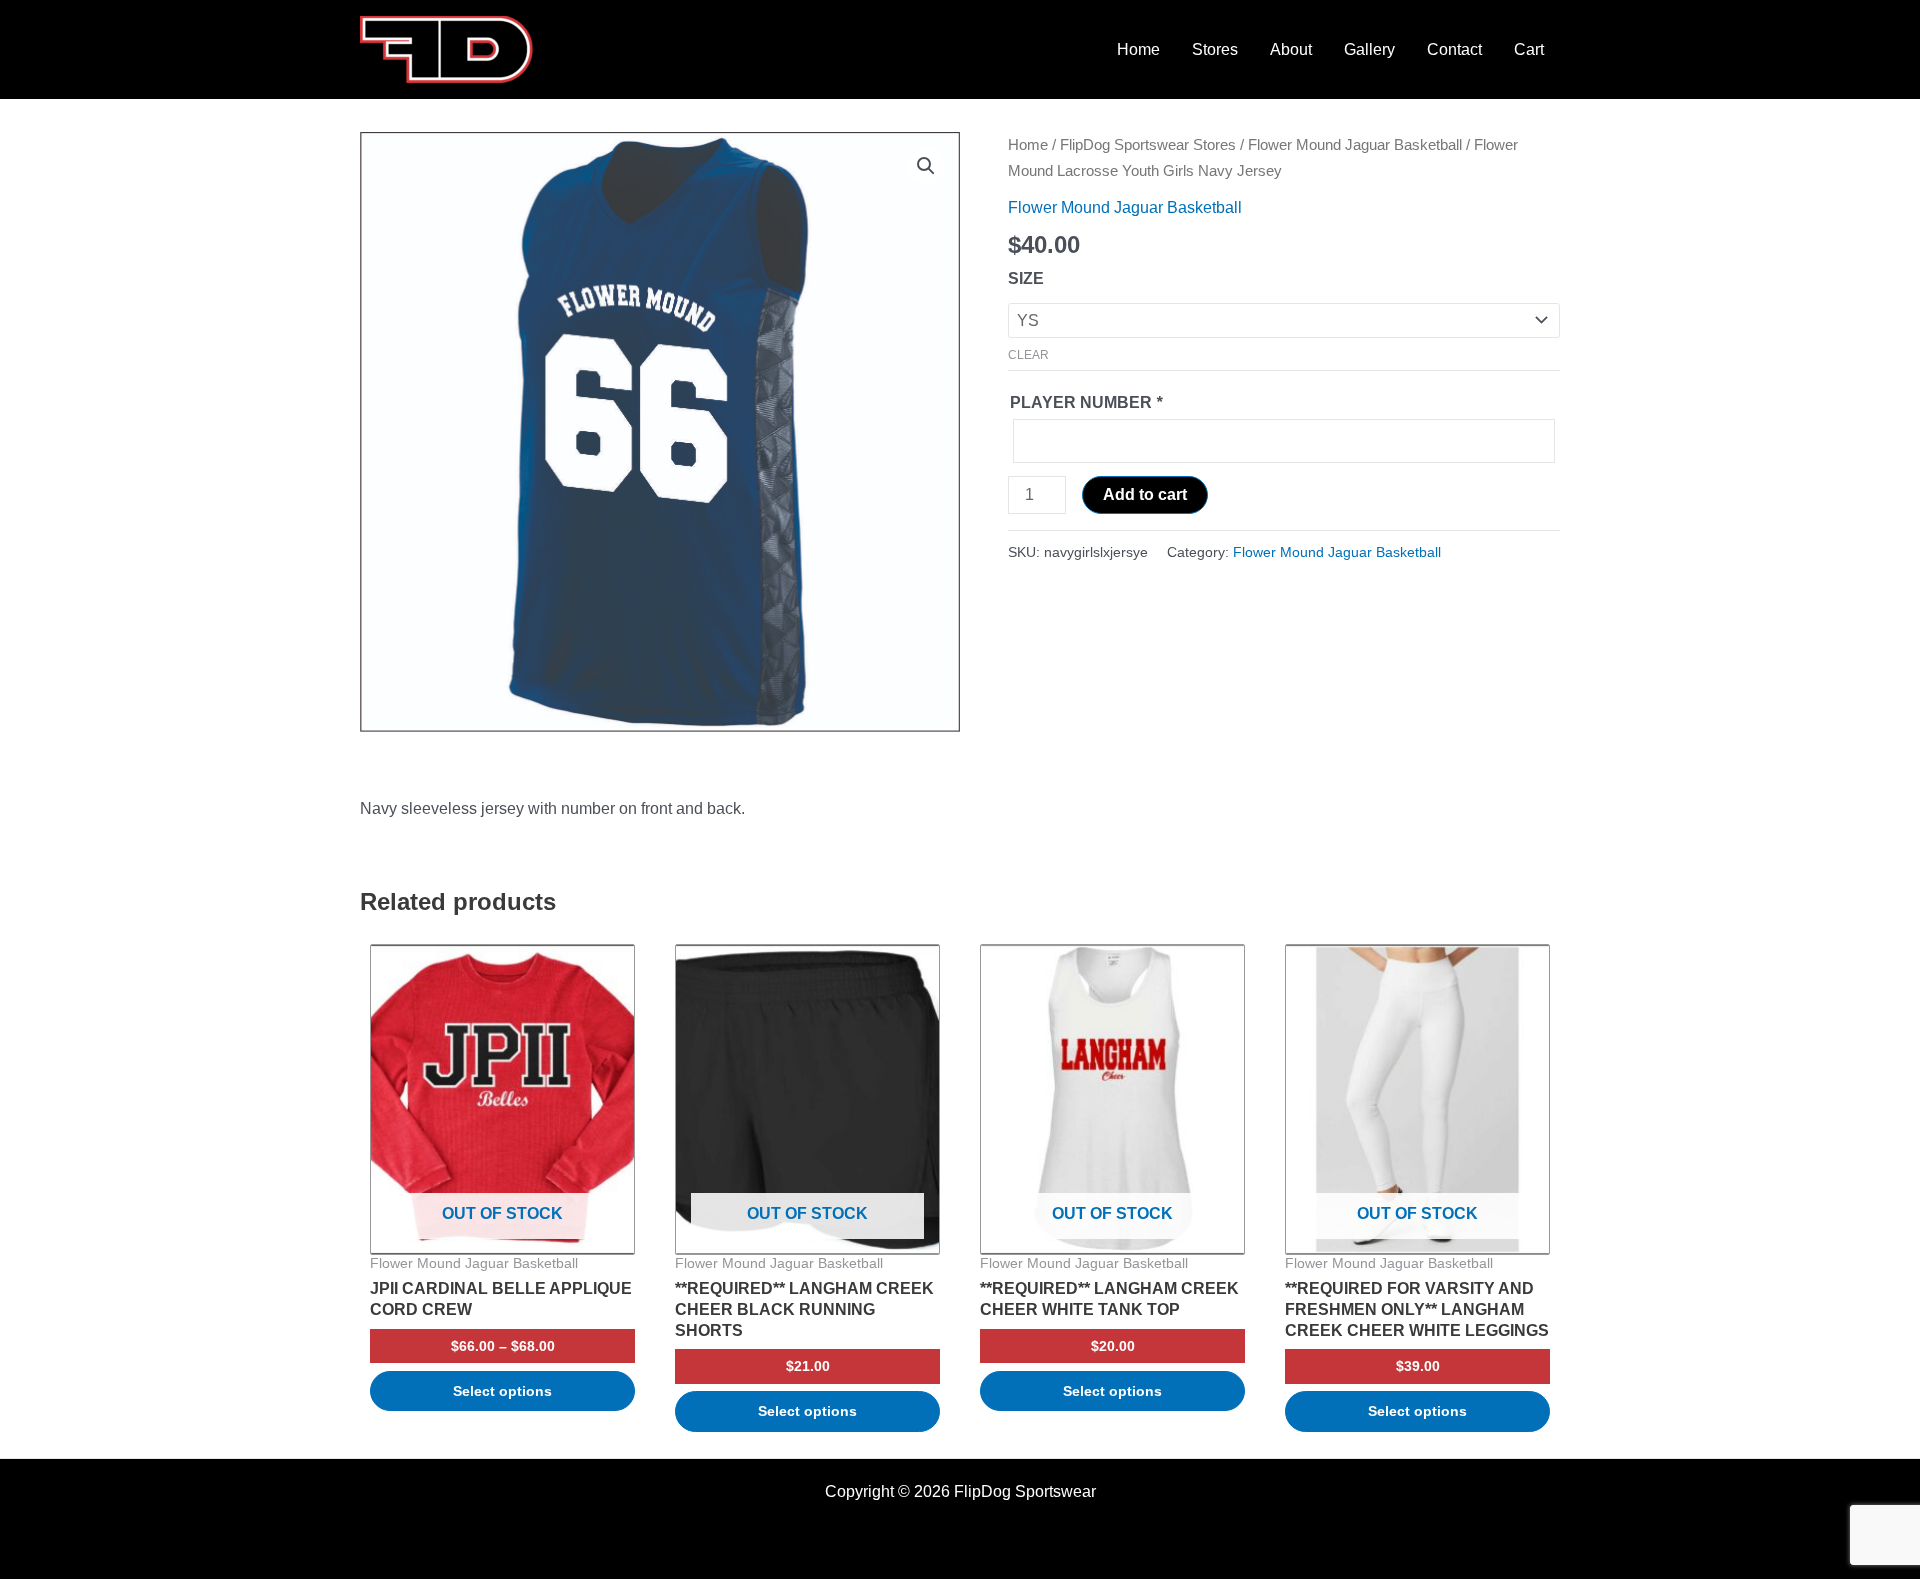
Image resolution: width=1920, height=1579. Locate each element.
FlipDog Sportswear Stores (1148, 145)
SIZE (1026, 278)
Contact (1454, 49)
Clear (1028, 355)
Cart (1529, 49)
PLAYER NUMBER (1086, 402)
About (1291, 49)
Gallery (1369, 49)
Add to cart (1145, 494)
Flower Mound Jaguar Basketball (1355, 145)
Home (1138, 49)
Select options (502, 1391)
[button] (926, 166)
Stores (1215, 49)
